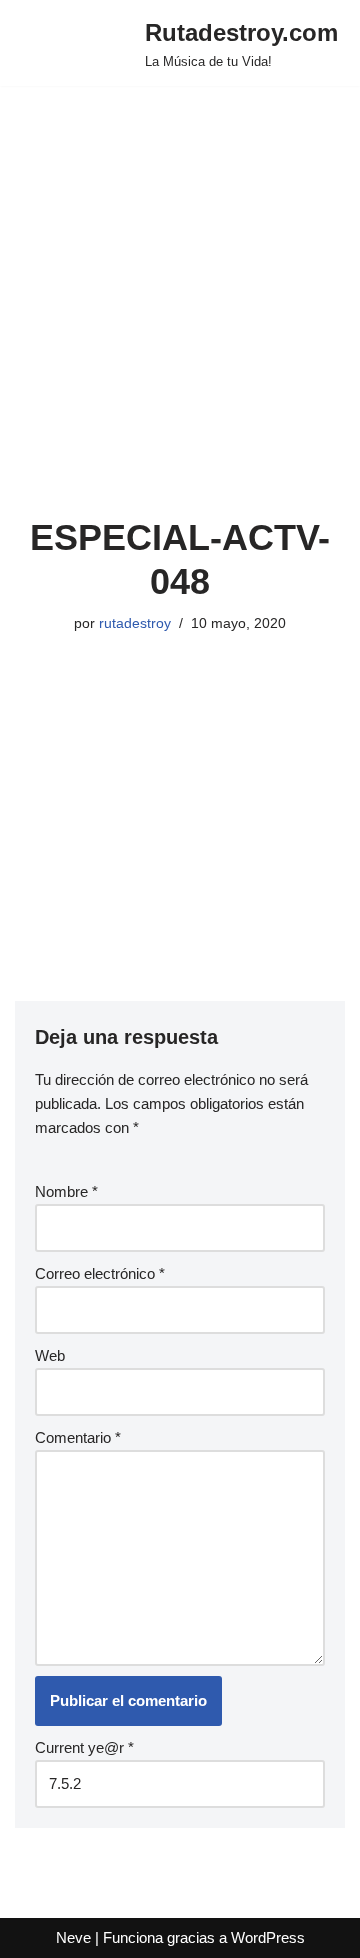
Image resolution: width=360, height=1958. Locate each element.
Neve (73, 1937)
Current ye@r (84, 1747)
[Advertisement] (180, 326)
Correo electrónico (100, 1273)
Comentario (78, 1437)
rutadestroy (135, 623)
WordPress (268, 1937)
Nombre (66, 1191)
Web (50, 1355)
